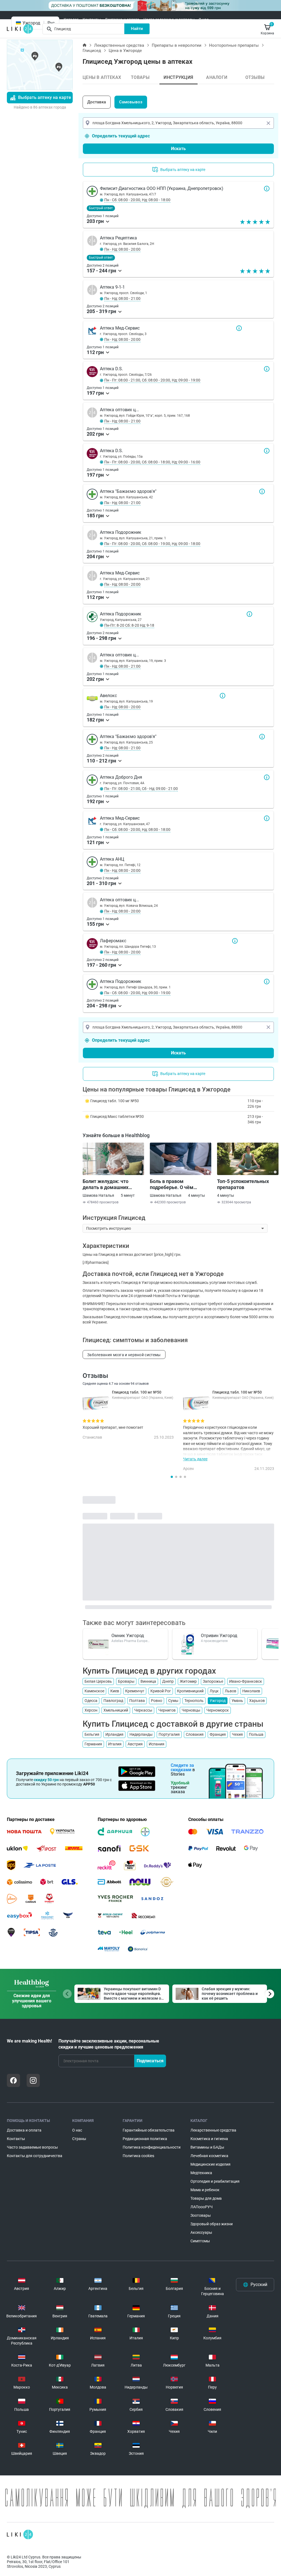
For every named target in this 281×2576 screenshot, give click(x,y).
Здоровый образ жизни (212, 2224)
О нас (204, 20)
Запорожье (213, 1681)
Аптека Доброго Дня (267, 777)
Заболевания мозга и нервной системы (124, 1355)
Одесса (91, 1701)
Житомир (188, 1681)
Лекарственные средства (119, 45)
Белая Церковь (98, 1681)
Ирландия (114, 1734)
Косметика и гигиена (209, 2139)
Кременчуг (135, 1691)
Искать (178, 149)
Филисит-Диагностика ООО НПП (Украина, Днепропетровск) (267, 189)
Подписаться (150, 2061)
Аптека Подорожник (249, 614)
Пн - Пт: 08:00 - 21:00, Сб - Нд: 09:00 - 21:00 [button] (141, 789)
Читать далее (195, 1459)
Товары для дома (206, 2198)
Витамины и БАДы (207, 2147)
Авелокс (223, 696)
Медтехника (201, 2173)
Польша (256, 1734)
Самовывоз (131, 102)
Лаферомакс (235, 941)
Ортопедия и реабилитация (215, 2181)
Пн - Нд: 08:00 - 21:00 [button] (122, 298)
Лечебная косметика (209, 2156)
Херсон (91, 1710)
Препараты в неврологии (177, 45)
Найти (137, 29)
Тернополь (194, 1701)
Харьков (257, 1701)
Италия (115, 1744)
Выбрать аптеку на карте (45, 97)
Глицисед (92, 51)
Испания (157, 1744)
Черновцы (191, 1710)
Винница (148, 1681)
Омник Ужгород (128, 1636)
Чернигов (167, 1710)
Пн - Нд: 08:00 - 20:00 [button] (122, 249)
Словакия (195, 1734)
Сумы (173, 1701)
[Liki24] (20, 2534)
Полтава (137, 1701)
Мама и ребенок (205, 2190)
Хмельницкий (116, 1710)
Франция (218, 1734)
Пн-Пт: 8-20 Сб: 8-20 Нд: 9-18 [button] (129, 625)
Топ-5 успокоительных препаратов (243, 1184)
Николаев (251, 1691)
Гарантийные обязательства (149, 2130)
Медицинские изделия (210, 2164)
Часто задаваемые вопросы (169, 20)
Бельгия (92, 1734)
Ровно (157, 1701)
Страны (79, 2139)
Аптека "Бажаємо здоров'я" (262, 491)
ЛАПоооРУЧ (202, 2207)
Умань (237, 1701)
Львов (231, 1691)
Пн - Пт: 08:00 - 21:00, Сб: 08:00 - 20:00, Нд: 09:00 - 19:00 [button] (152, 380)
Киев (115, 1691)
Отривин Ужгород (219, 1636)
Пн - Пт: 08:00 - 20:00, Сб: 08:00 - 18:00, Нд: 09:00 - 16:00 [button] (152, 462)
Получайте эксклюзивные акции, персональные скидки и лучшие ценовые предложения (109, 2044)
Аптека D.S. (267, 369)
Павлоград (113, 1701)
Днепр (168, 1681)
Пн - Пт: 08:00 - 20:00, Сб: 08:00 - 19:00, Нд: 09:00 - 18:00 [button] (152, 544)
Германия (93, 1744)
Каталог (71, 20)
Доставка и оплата (122, 20)
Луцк (214, 1691)
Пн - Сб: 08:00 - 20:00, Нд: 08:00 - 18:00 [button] (137, 200)
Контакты (92, 20)
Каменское (94, 1691)
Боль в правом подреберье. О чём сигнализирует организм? (180, 1184)
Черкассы (143, 1710)
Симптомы (200, 2241)
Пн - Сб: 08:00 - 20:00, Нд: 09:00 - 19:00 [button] (137, 993)
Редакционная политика (145, 2139)
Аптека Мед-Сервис (239, 328)
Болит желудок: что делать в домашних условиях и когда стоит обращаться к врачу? (109, 1184)
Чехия (237, 1734)
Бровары (126, 1681)
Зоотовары (201, 2215)
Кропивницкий (190, 1691)
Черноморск (218, 1710)
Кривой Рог (161, 1691)
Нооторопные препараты (234, 45)
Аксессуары (201, 2232)
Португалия (169, 1734)
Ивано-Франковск (246, 1681)
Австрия (135, 1744)
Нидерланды (141, 1734)
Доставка (97, 102)
